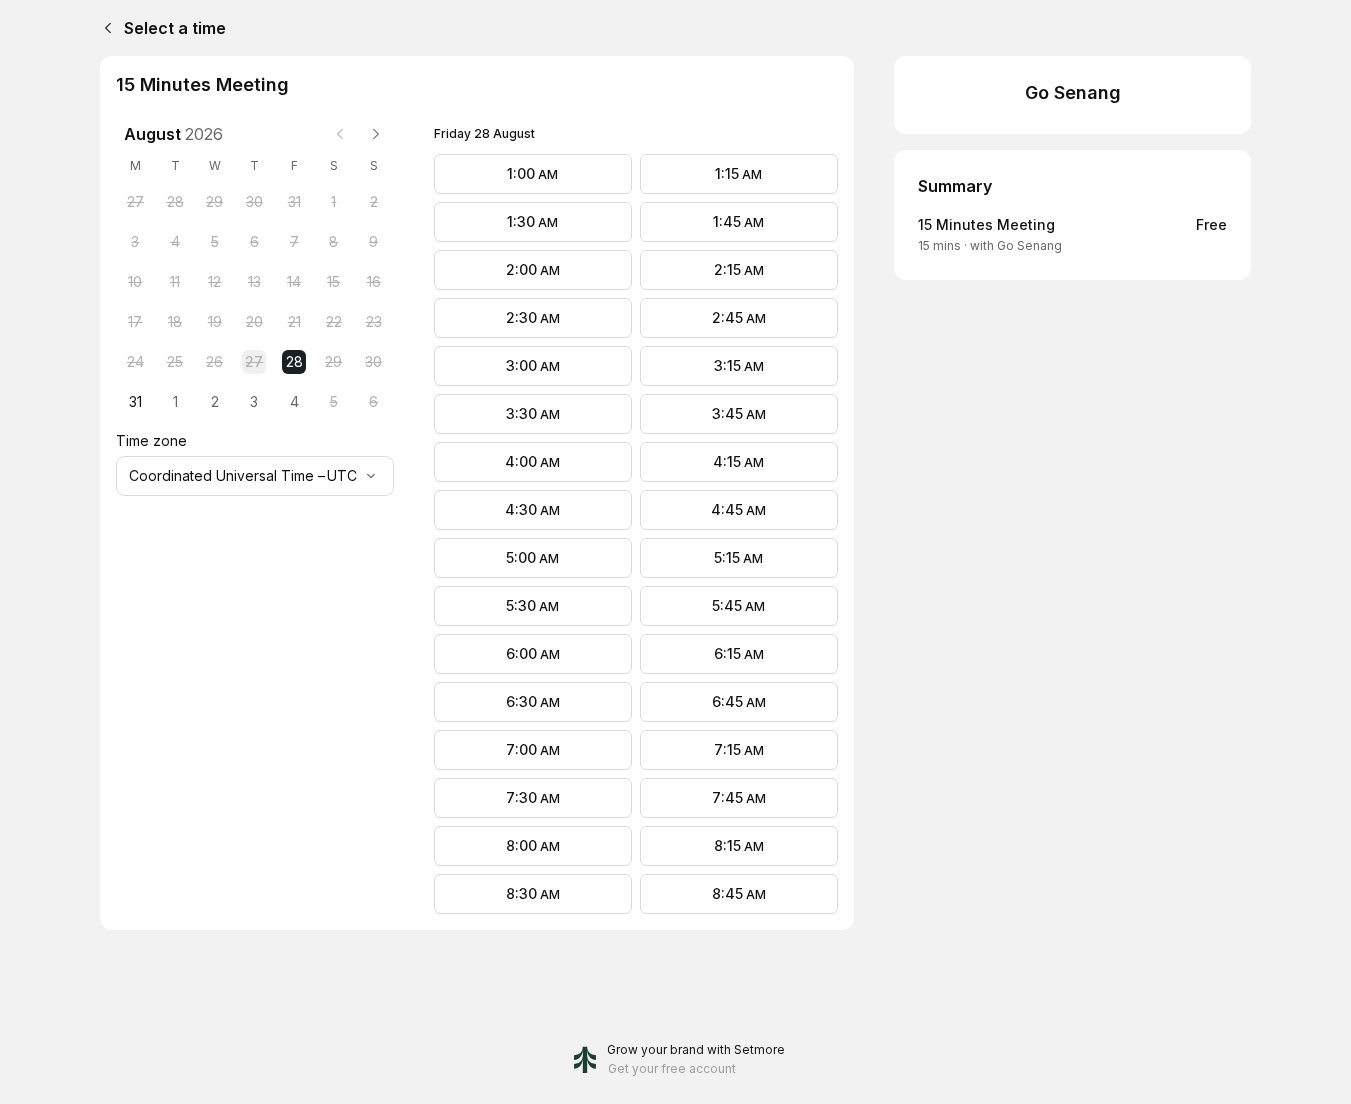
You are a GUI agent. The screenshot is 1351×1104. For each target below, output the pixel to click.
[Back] (104, 28)
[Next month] (376, 134)
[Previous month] (340, 134)
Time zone (151, 440)
